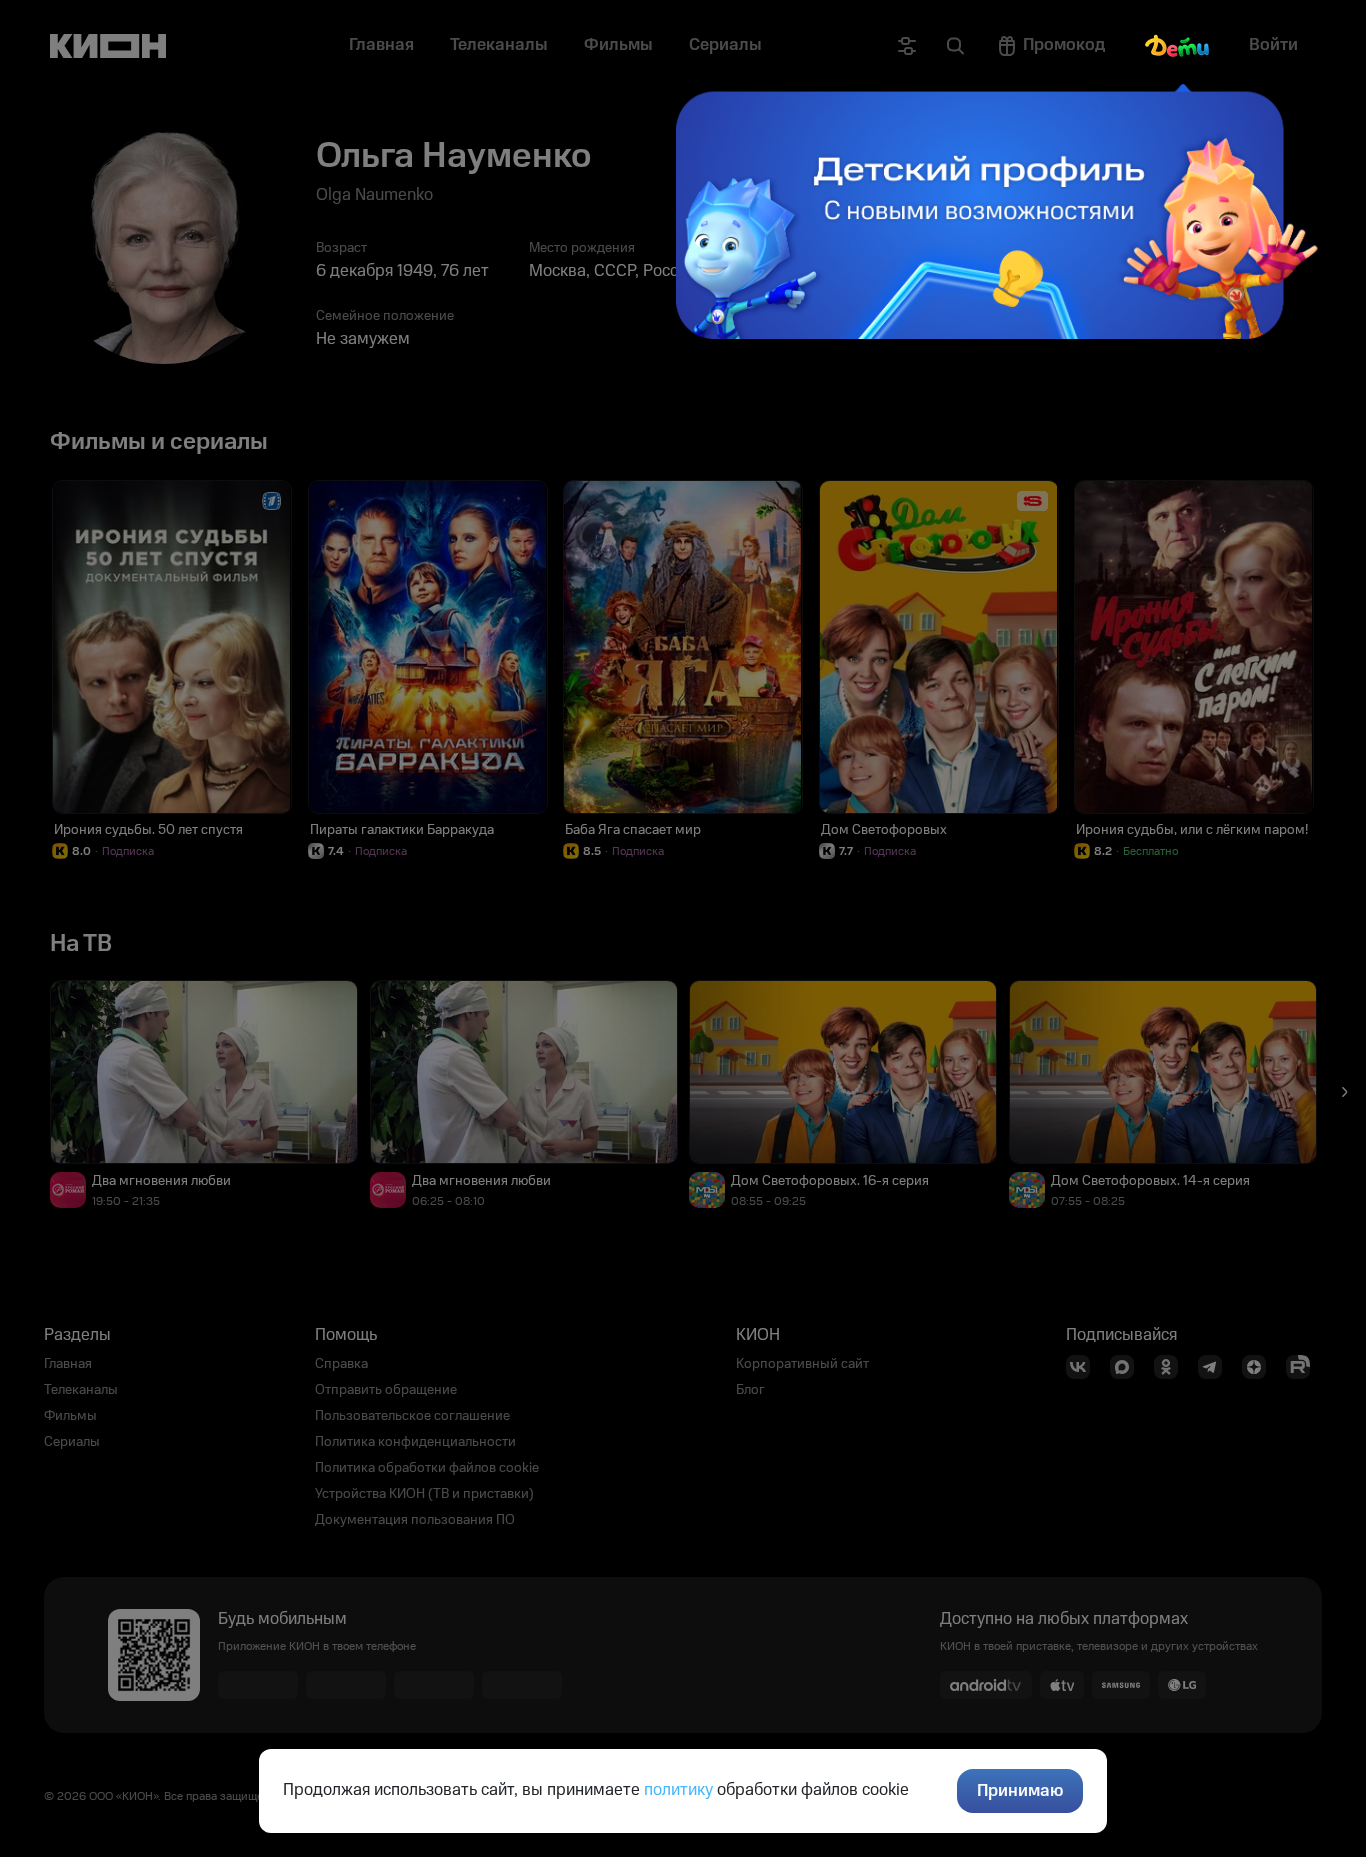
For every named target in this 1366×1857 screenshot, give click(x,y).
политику (678, 1790)
